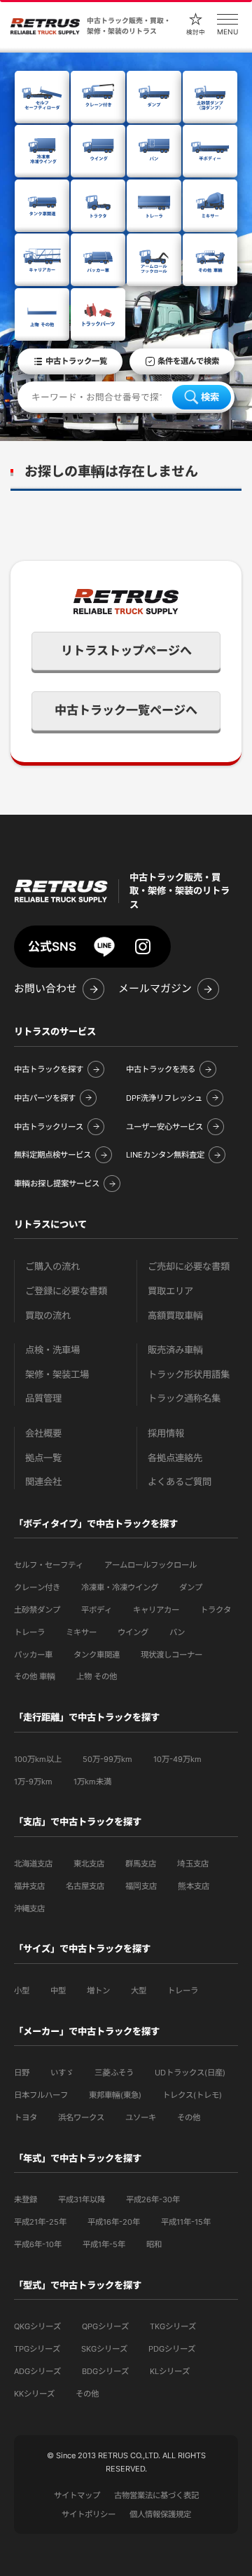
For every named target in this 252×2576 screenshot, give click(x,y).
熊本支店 (194, 1886)
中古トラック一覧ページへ (126, 710)
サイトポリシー (89, 2514)
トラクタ (216, 1610)
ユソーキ (141, 2117)
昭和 (154, 2244)
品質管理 (43, 1398)
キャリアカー (156, 1610)
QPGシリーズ (105, 2326)
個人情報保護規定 (160, 2514)
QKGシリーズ (37, 2326)
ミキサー (81, 1632)
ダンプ (191, 1587)
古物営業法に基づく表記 (156, 2495)
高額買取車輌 (175, 1316)
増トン (98, 1991)
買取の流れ (48, 1316)
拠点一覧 (43, 1458)
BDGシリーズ (105, 2371)
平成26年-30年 (153, 2199)
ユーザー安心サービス (164, 1127)
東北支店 (89, 1864)
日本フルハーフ (41, 2095)
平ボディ (97, 1610)
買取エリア (170, 1291)
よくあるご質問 (180, 1482)
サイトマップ (77, 2495)
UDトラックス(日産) (190, 2073)
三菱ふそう (114, 2073)
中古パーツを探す (45, 1098)
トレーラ (29, 1632)
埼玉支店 (193, 1864)
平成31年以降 (82, 2199)
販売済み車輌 (175, 1350)
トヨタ (26, 2117)
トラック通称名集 (184, 1398)
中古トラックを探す (49, 1069)
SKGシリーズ (104, 2349)
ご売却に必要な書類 (189, 1267)
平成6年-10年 (38, 2244)
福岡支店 (141, 1886)
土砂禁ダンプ (37, 1610)
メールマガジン (155, 989)
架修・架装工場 (57, 1375)
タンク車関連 (97, 1655)
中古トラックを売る (161, 1069)
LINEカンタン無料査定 (165, 1155)
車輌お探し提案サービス (57, 1184)
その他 (189, 2117)
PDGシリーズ (172, 2349)
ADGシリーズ (37, 2371)
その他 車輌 (35, 1676)
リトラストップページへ (126, 651)
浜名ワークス (81, 2117)
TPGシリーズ (37, 2349)
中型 (58, 1991)
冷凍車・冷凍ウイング (120, 1587)
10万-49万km (177, 1759)
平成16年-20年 (114, 2222)
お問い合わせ (45, 989)
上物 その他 (97, 1676)
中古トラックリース (49, 1127)
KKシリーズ (34, 2394)
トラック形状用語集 (189, 1375)
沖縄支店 (29, 1909)
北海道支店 (33, 1864)
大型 (139, 1991)
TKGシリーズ (173, 2326)
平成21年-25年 (40, 2222)
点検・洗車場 (52, 1350)
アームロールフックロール (150, 1565)
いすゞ (62, 2073)
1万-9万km (33, 1782)
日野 (22, 2073)
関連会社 (43, 1482)
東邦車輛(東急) (115, 2095)
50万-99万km (107, 1759)
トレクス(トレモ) (192, 2095)
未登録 (26, 2199)
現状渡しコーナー (171, 1655)
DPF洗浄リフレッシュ (164, 1098)
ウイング (133, 1632)
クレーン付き (37, 1587)
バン (177, 1632)
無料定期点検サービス (52, 1155)
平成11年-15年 (186, 2222)
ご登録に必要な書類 (66, 1291)
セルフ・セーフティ (49, 1565)
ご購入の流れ (52, 1267)
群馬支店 (141, 1864)
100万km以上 (38, 1759)
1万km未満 (92, 1782)
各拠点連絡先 (175, 1458)
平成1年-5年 (104, 2244)
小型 (22, 1991)
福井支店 (29, 1886)
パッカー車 (33, 1655)
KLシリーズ (170, 2371)
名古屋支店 (85, 1886)
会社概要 (43, 1433)
